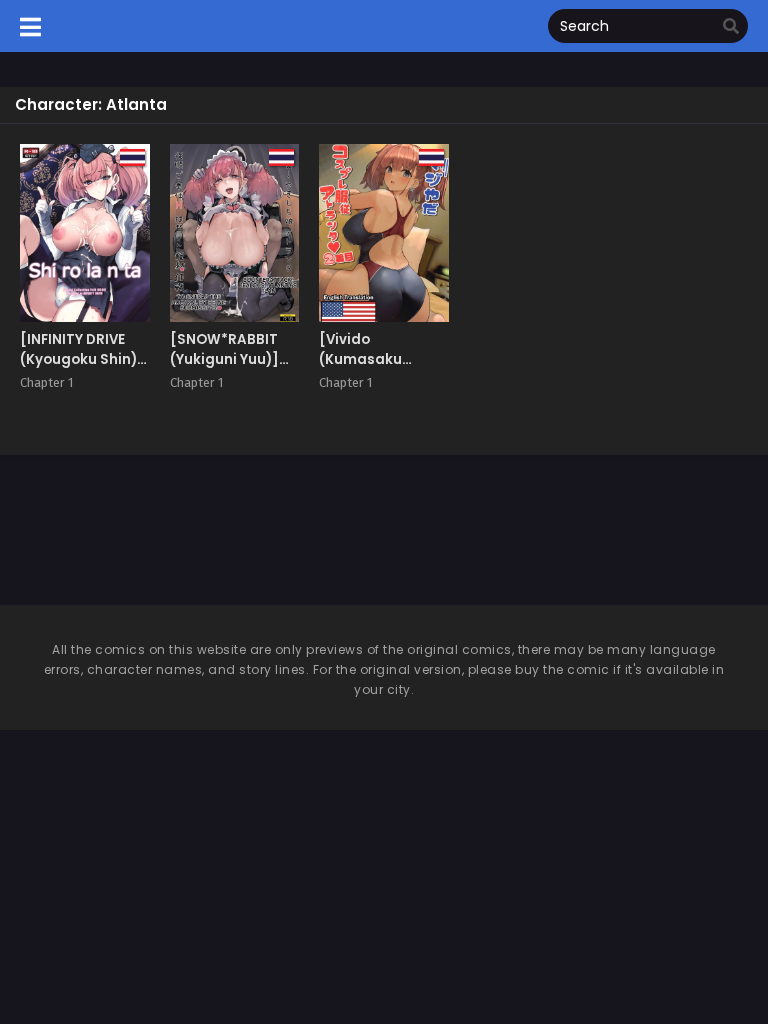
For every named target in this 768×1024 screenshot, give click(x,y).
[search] (731, 27)
